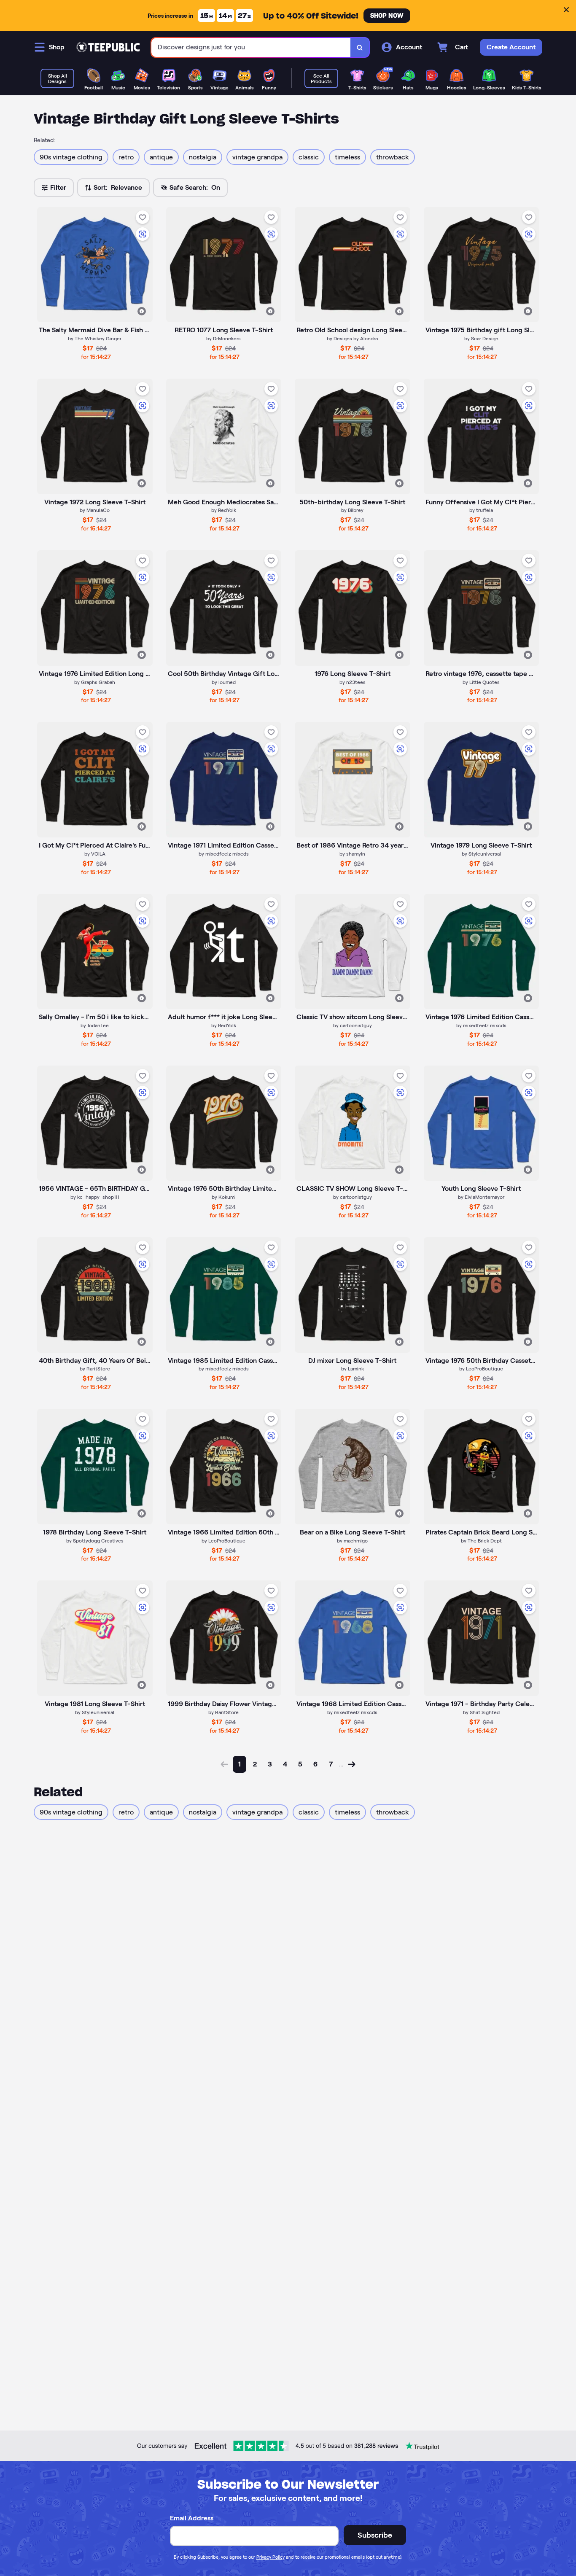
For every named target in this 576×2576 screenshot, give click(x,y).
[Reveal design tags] (142, 311)
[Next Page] (352, 1764)
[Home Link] (108, 47)
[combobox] (251, 47)
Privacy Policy (271, 2557)
